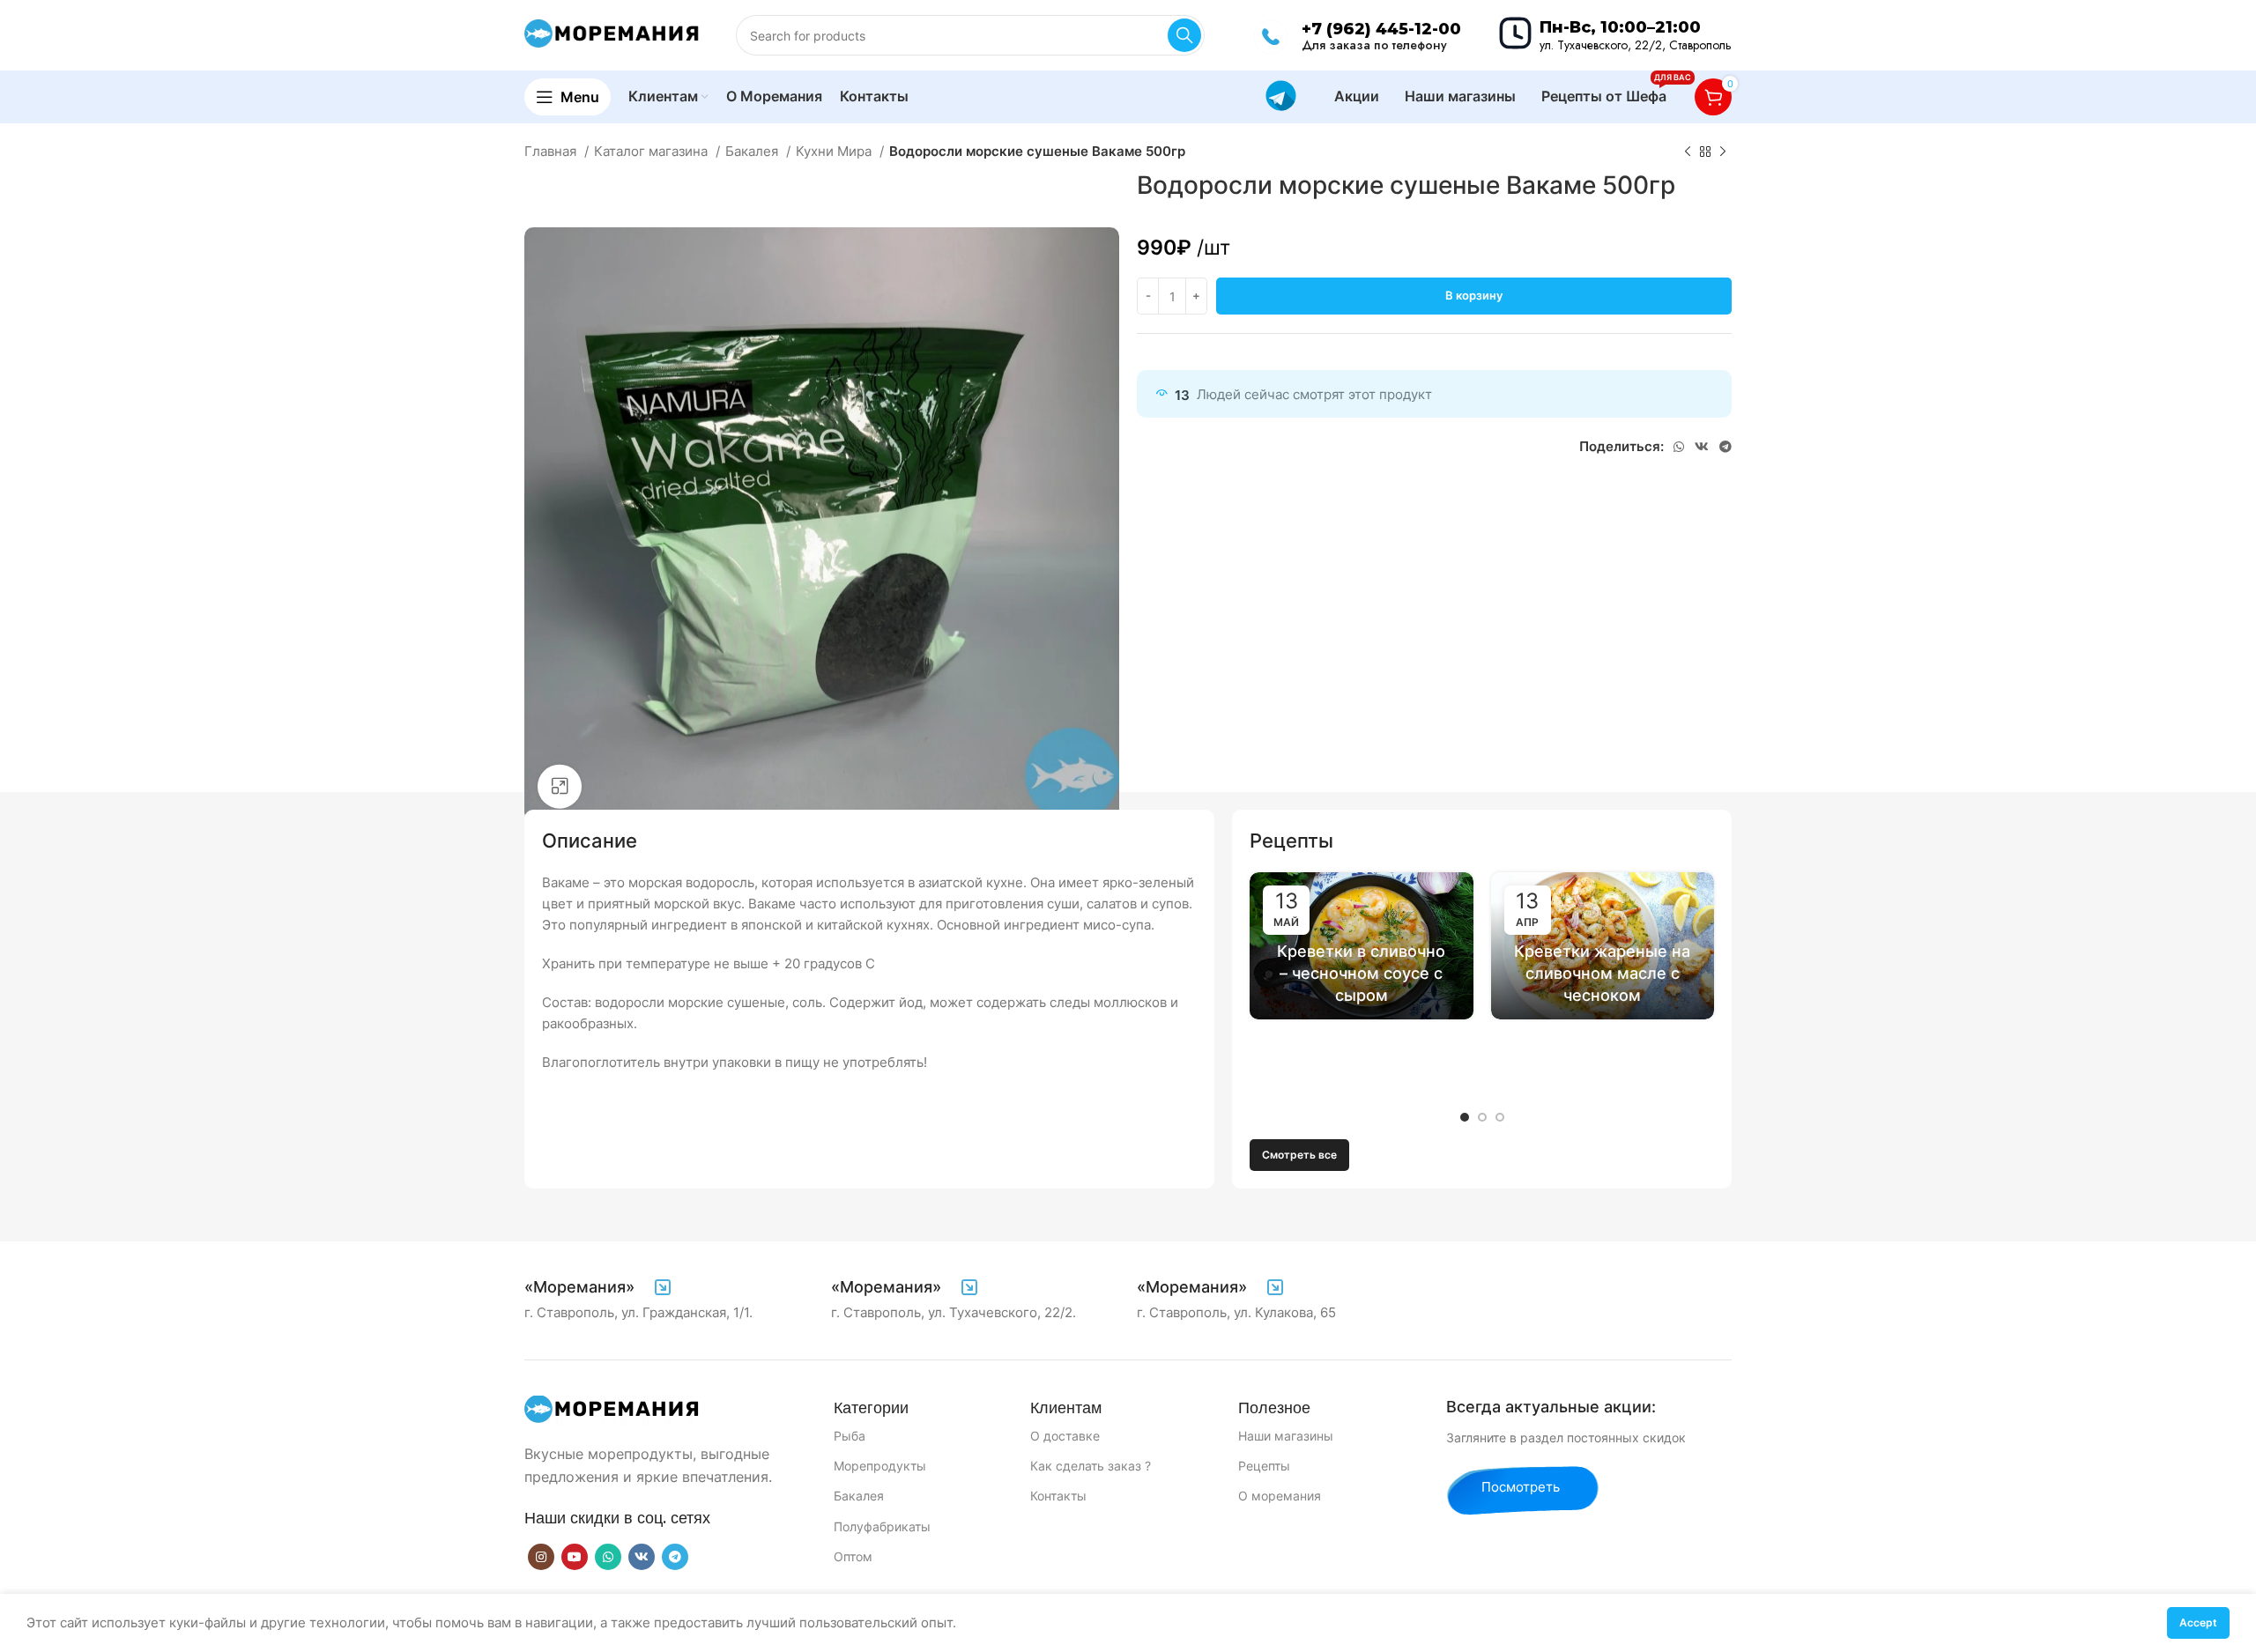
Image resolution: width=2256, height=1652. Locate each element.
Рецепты (1264, 1466)
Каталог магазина (653, 151)
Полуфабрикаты (882, 1526)
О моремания (1280, 1496)
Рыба (850, 1436)
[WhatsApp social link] (1679, 447)
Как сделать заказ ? (1091, 1466)
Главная (552, 151)
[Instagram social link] (541, 1557)
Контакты (1058, 1496)
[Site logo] (612, 34)
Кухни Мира (835, 151)
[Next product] (1723, 152)
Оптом (853, 1556)
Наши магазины (1286, 1436)
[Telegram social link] (1725, 447)
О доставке (1065, 1436)
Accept (2198, 1622)
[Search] (1184, 35)
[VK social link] (1702, 447)
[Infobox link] (599, 1287)
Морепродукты (880, 1466)
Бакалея (753, 151)
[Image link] (612, 1409)
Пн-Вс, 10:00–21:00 (1620, 27)
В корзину (1474, 295)
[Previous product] (1688, 152)
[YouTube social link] (575, 1557)
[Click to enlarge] (560, 787)
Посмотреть (1521, 1487)
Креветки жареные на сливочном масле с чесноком (1602, 973)
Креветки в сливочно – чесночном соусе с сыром (1361, 973)
